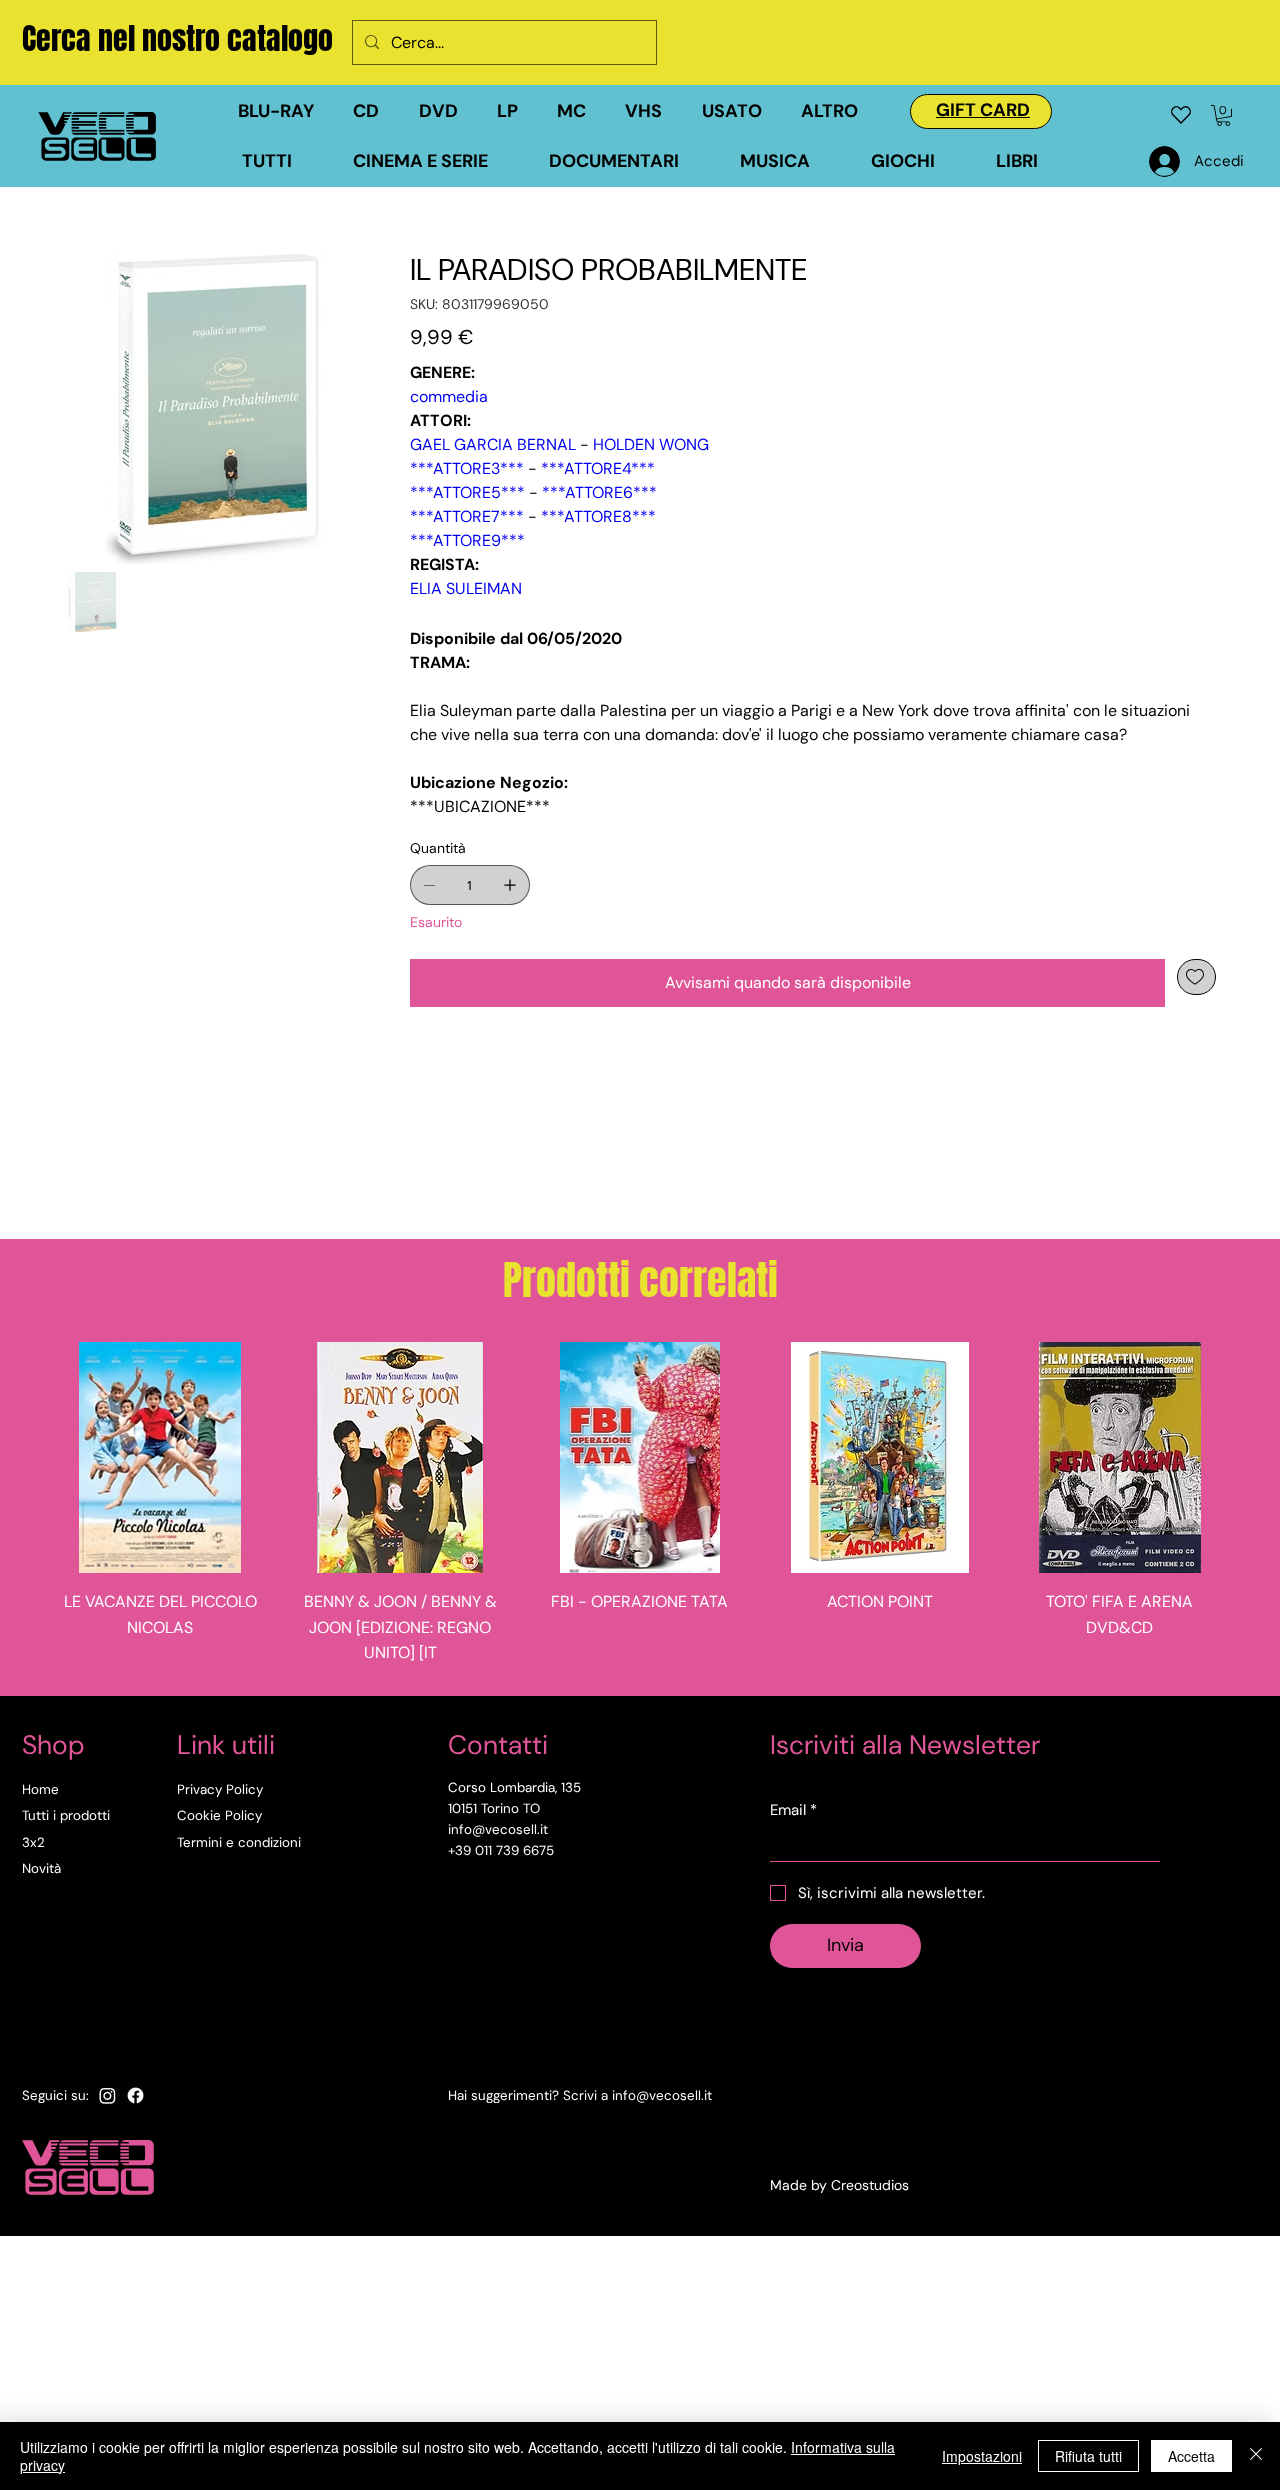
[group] (640, 1510)
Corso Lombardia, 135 (514, 1787)
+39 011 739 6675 (501, 1850)
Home (40, 1789)
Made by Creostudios (839, 2185)
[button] (741, 111)
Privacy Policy (220, 1789)
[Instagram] (107, 2095)
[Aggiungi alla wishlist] (1196, 977)
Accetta (1191, 2456)
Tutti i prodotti (66, 1815)
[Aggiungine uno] (510, 885)
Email (793, 1810)
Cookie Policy (219, 1815)
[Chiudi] (1256, 2456)
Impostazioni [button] (982, 2456)
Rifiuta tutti (1088, 2456)
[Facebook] (135, 2095)
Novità (41, 1868)
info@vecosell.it (662, 2095)
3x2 (33, 1842)
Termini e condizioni (239, 1842)
